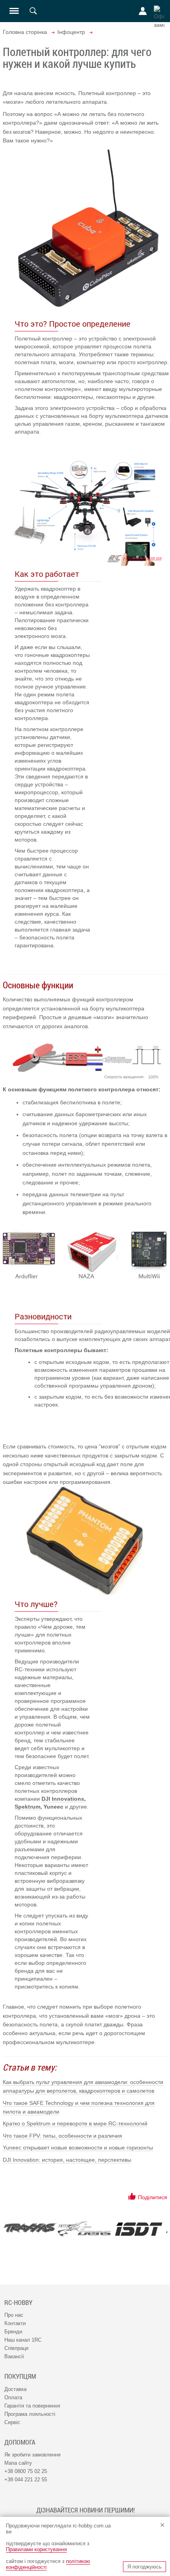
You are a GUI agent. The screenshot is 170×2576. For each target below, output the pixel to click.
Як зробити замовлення (32, 2455)
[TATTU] (84, 2229)
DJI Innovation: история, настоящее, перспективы (67, 2160)
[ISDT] (139, 2229)
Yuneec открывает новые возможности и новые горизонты (78, 2148)
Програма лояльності (30, 2414)
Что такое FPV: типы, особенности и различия (62, 2136)
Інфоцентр (71, 32)
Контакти (15, 2323)
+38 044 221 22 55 (26, 2480)
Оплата (13, 2397)
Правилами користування (36, 2549)
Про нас (14, 2315)
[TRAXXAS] (30, 2228)
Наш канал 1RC (23, 2340)
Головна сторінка (25, 32)
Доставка (15, 2389)
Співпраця (16, 2348)
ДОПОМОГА (20, 2442)
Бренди (13, 2332)
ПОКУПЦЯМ (20, 2376)
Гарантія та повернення (32, 2406)
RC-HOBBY (18, 2303)
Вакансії (14, 2356)
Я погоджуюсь (144, 2567)
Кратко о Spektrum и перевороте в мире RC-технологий (75, 2123)
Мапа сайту (18, 2463)
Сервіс (12, 2422)
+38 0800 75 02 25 (26, 2471)
